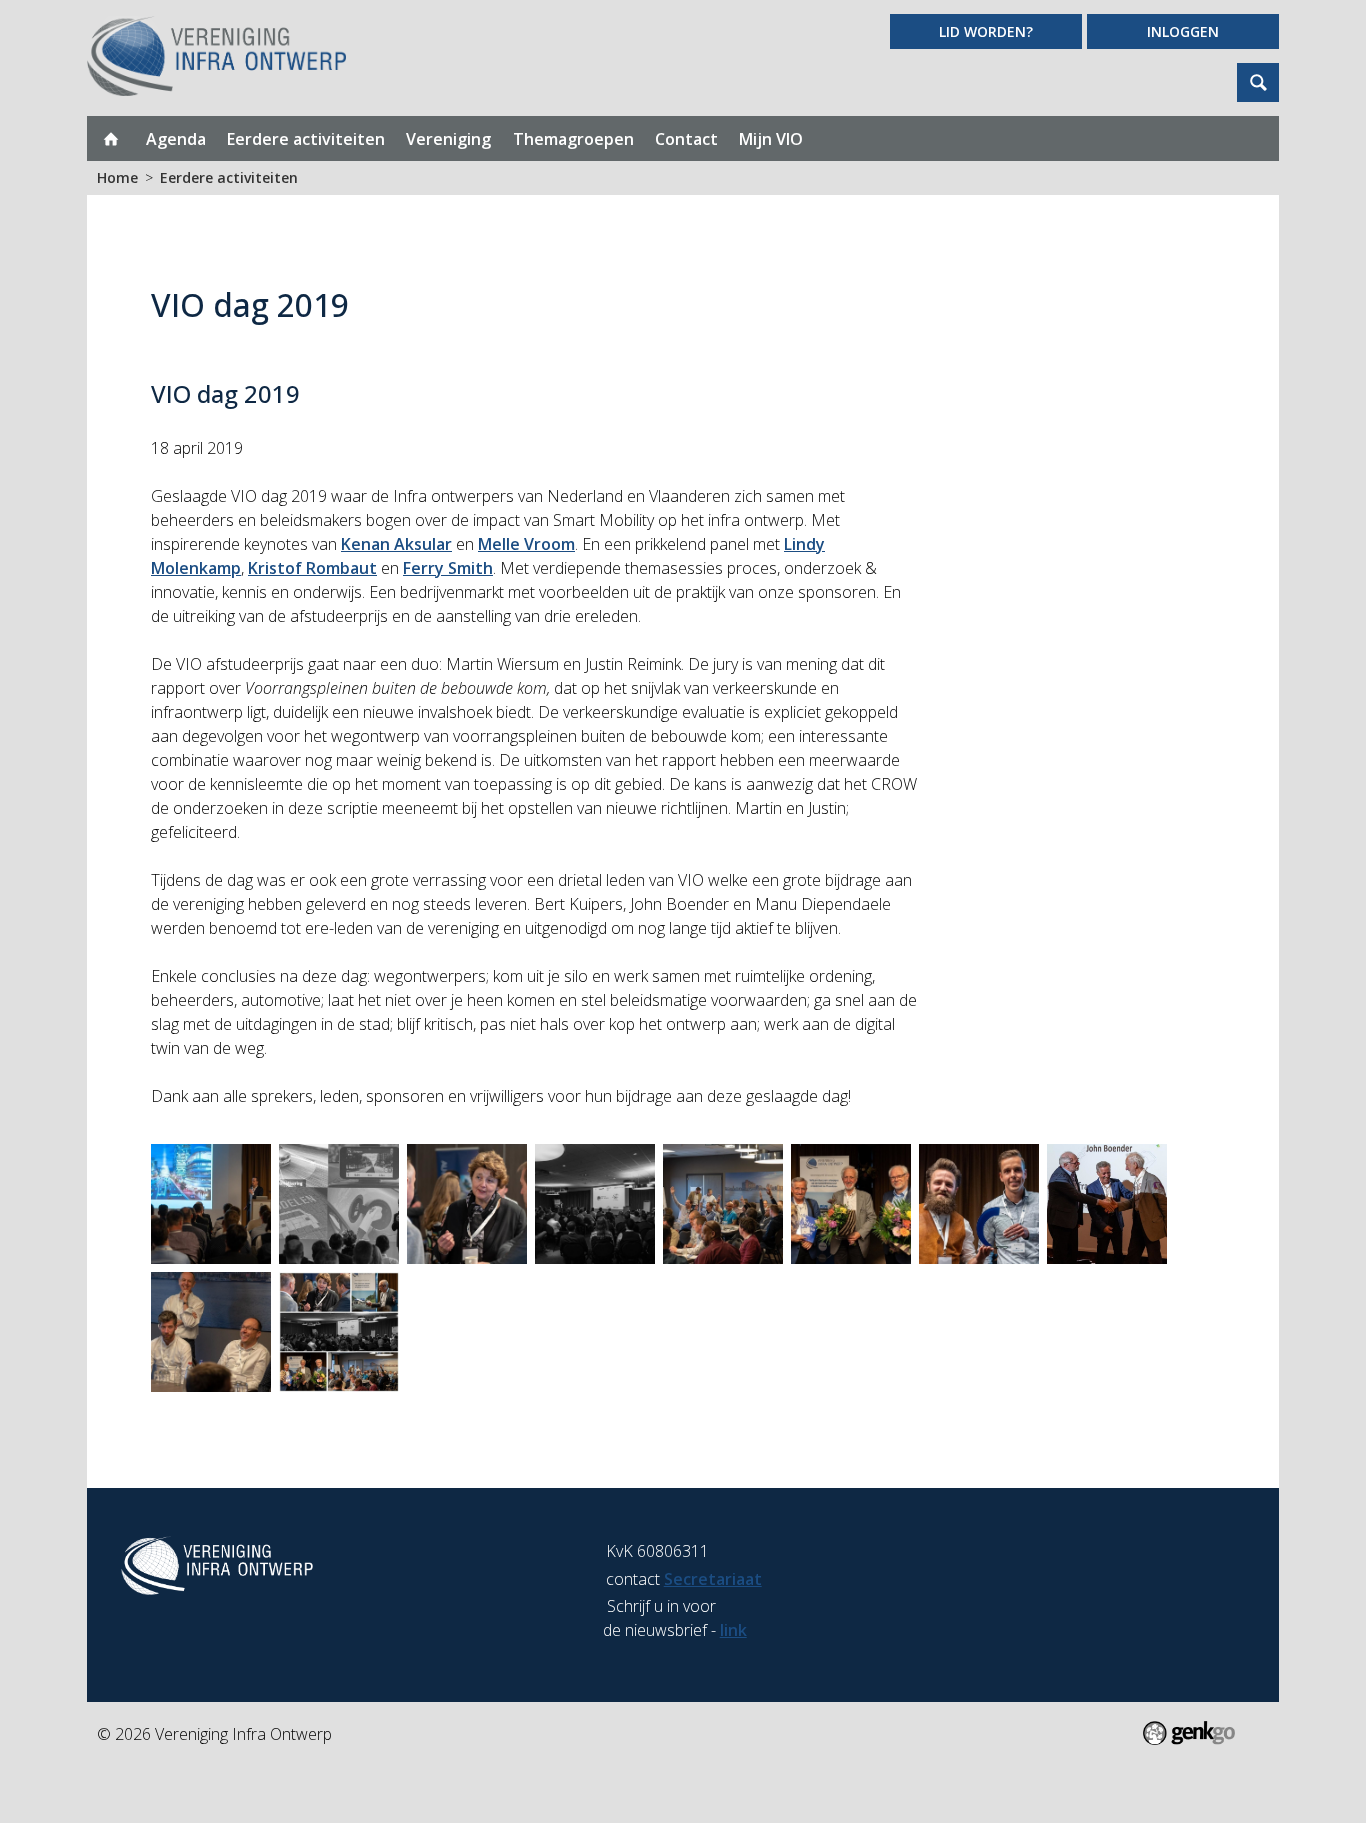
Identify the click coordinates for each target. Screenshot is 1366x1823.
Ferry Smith (448, 568)
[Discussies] (211, 1332)
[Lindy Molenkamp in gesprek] (467, 1204)
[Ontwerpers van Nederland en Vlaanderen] (595, 1204)
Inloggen (1183, 31)
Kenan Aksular (396, 544)
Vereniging (448, 139)
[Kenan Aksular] (211, 1204)
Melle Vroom (526, 544)
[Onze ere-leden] (851, 1204)
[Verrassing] (1107, 1204)
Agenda (176, 139)
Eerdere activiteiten (306, 139)
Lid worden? (986, 31)
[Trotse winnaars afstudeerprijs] (979, 1204)
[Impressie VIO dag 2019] (339, 1332)
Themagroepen (573, 139)
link (733, 1630)
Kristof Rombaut (312, 568)
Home (111, 138)
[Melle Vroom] (339, 1204)
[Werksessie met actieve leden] (723, 1204)
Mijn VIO (771, 139)
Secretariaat (713, 1579)
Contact (686, 139)
